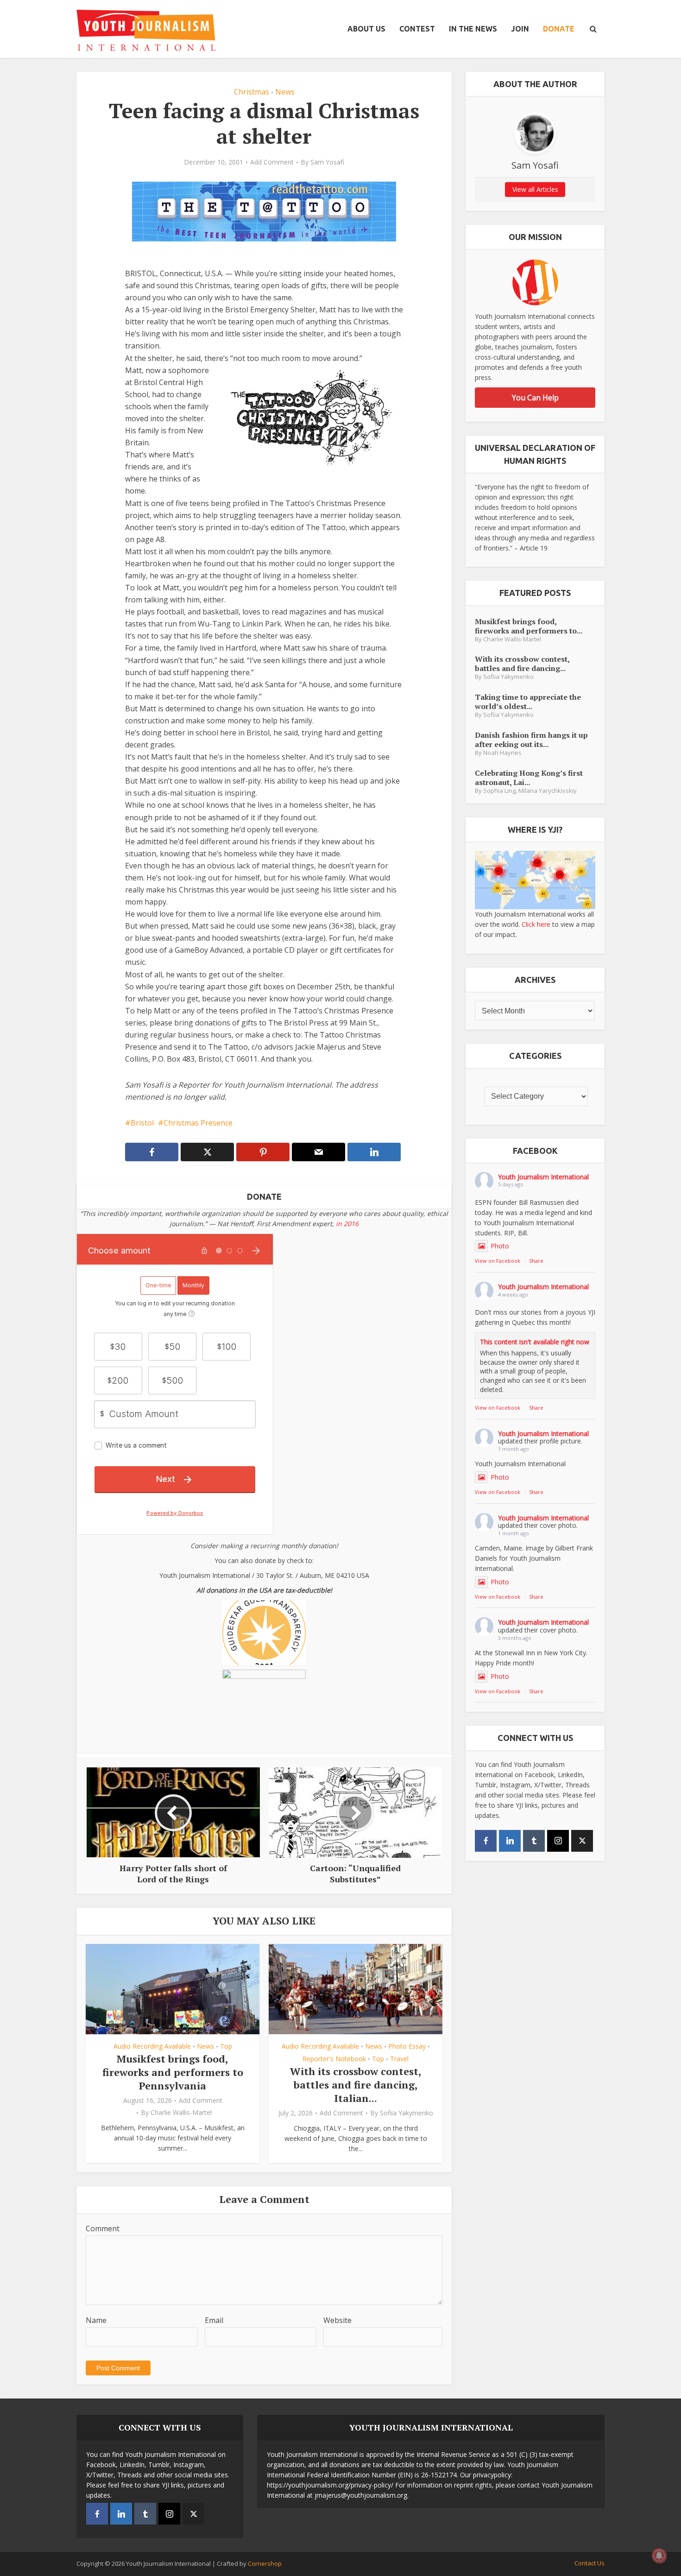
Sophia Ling (499, 791)
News (285, 92)
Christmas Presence (198, 1123)
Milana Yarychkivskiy (548, 791)
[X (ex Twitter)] (582, 1841)
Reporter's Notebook (334, 2059)
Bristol (142, 1123)
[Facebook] (486, 1841)
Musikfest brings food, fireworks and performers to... (529, 626)
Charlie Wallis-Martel (181, 2113)
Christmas (252, 92)
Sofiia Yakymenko (407, 2113)
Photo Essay (407, 2046)
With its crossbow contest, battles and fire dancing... (522, 663)
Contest (417, 29)
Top (226, 2046)
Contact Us (590, 2563)
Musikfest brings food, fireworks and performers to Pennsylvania (173, 2072)
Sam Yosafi (327, 162)
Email (214, 2320)
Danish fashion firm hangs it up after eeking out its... (531, 739)
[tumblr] (534, 1841)
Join (520, 29)
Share (536, 1261)
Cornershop (265, 2563)
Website (337, 2320)
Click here (536, 924)
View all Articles (535, 189)
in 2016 (347, 1224)
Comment (103, 2228)
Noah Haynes (502, 753)
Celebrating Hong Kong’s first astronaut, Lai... (529, 777)
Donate (559, 29)
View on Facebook (498, 1261)
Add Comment (272, 162)
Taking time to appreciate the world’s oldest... (528, 701)
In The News (473, 29)
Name (96, 2320)
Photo (500, 1246)
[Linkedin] (510, 1841)
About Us (366, 29)
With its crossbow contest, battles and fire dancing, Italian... (356, 2084)
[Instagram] (558, 1841)
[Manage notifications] (659, 2556)
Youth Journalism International (543, 1177)
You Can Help (535, 398)
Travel (399, 2059)
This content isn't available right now (535, 1342)
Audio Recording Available (152, 2046)
